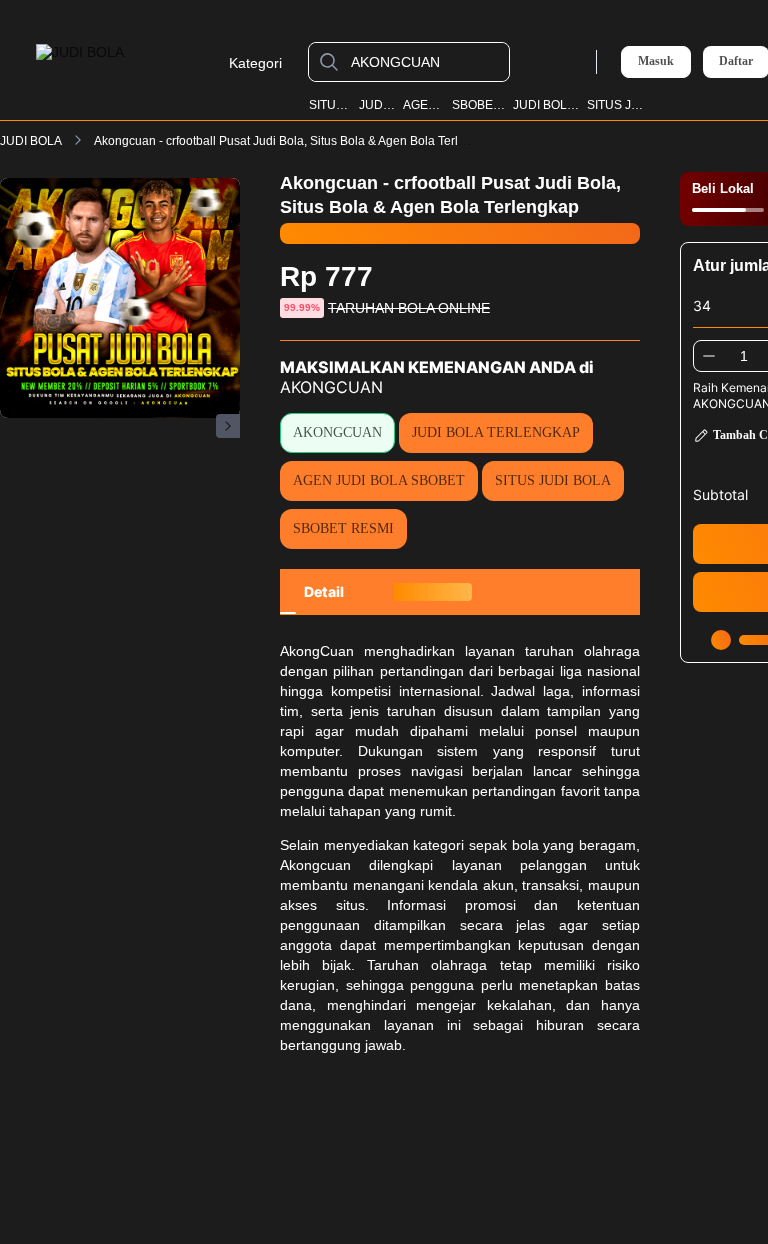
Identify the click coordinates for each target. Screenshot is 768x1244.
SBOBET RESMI (479, 105)
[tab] (324, 592)
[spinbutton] (744, 356)
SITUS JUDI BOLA (617, 105)
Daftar (736, 61)
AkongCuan (317, 651)
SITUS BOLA (330, 105)
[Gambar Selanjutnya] (228, 426)
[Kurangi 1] (709, 356)
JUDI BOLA (378, 105)
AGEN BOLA (424, 105)
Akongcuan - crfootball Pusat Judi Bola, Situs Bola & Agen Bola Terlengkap (296, 141)
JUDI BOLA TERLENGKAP (496, 432)
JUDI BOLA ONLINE (546, 105)
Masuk (656, 61)
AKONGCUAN (337, 432)
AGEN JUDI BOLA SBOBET (379, 480)
